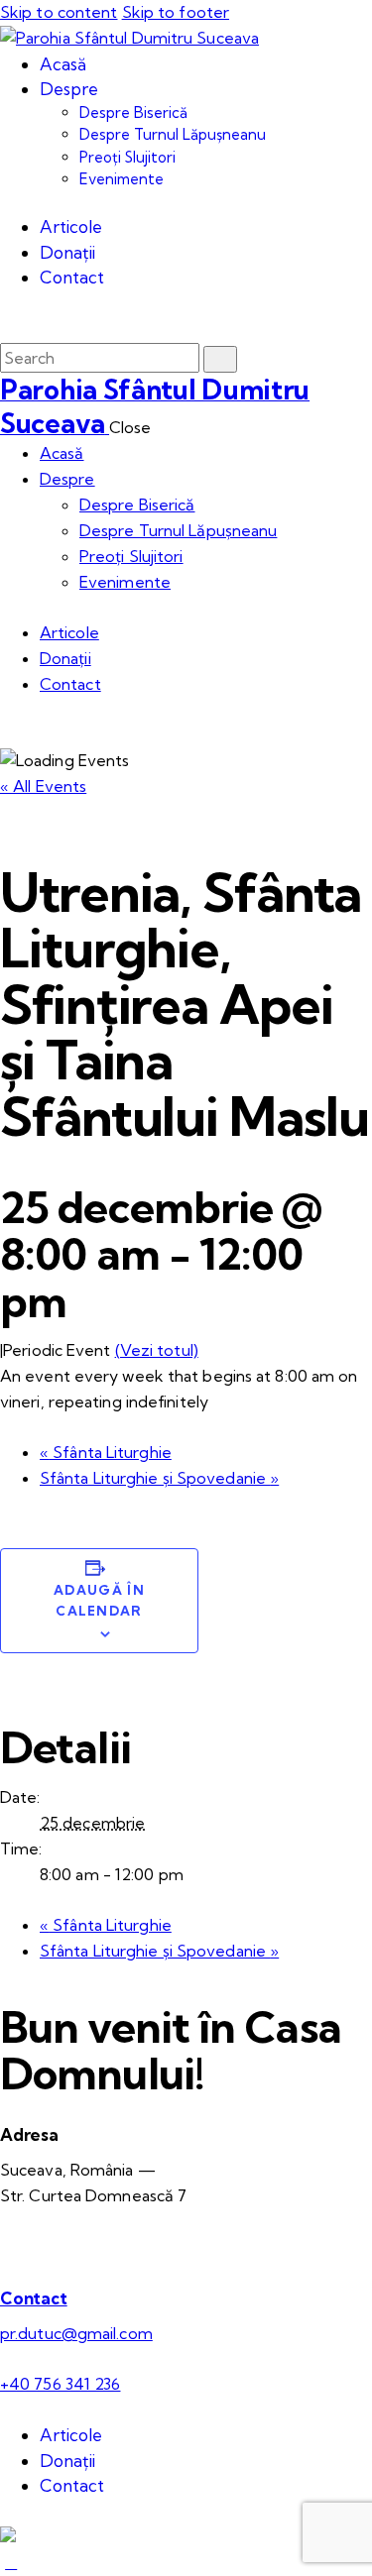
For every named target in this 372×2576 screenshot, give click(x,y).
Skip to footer (176, 12)
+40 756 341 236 (61, 2384)
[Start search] (220, 359)
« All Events (43, 786)
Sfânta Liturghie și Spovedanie (159, 1478)
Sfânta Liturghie (106, 1452)
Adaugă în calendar (99, 1600)
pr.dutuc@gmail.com (76, 2333)
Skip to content (59, 12)
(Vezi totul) (157, 1350)
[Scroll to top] (11, 2562)
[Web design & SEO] (8, 2536)
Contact (34, 2298)
